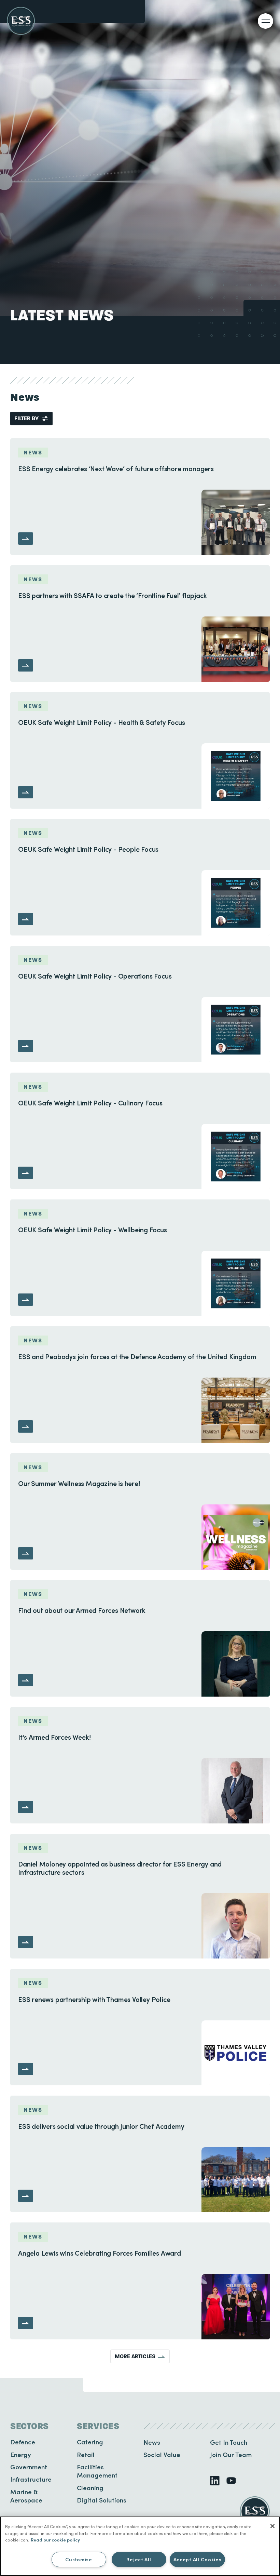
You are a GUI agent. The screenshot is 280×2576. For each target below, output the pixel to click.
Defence (23, 2442)
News (152, 2442)
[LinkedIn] (215, 2481)
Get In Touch (229, 2442)
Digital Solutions (102, 2500)
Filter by (26, 418)
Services (98, 2426)
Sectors (30, 2426)
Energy (21, 2454)
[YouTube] (231, 2481)
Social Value (162, 2454)
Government (29, 2467)
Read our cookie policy (55, 2540)
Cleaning (90, 2488)
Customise (79, 2559)
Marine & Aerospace (26, 2496)
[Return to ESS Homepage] (21, 21)
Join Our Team (231, 2454)
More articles (135, 2356)
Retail (86, 2454)
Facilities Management (97, 2471)
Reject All (139, 2559)
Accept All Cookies (198, 2559)
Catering (90, 2442)
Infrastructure (31, 2479)
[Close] (272, 2526)
